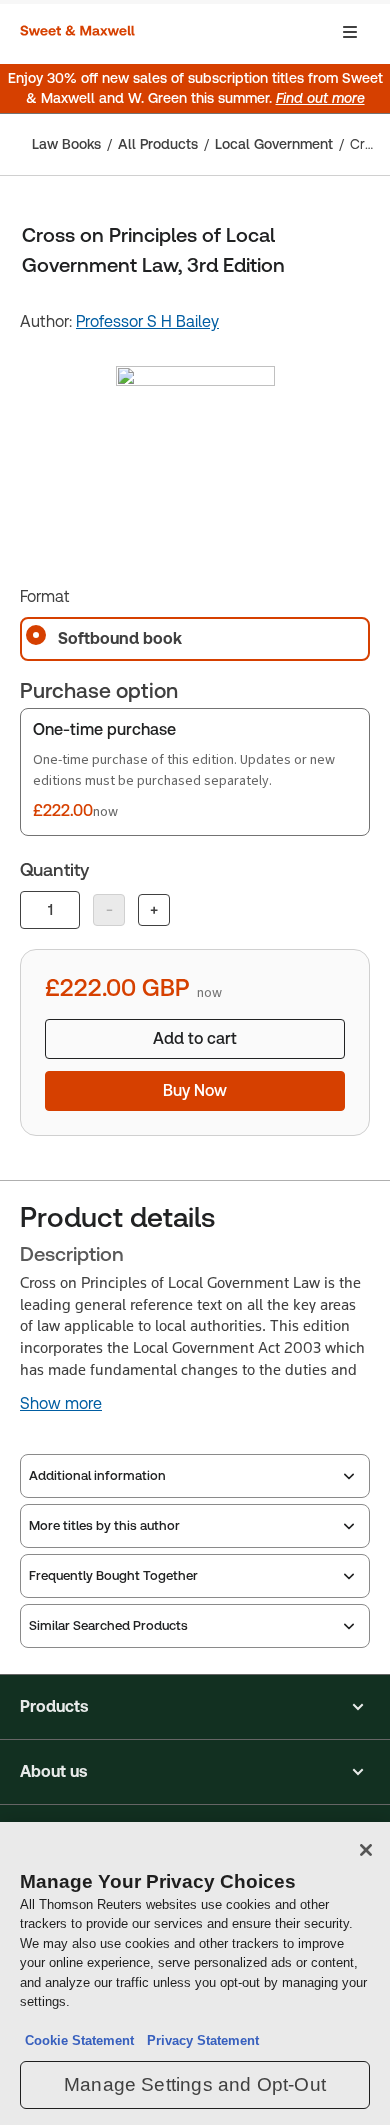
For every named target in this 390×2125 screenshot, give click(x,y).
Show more (61, 1404)
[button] (195, 1707)
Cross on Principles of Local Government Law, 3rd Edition (364, 144)
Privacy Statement (199, 2040)
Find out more (320, 98)
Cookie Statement (79, 2040)
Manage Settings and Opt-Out (195, 2084)
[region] (195, 1973)
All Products (158, 144)
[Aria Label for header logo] (80, 32)
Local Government (274, 144)
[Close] (366, 1850)
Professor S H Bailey (147, 321)
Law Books (66, 144)
